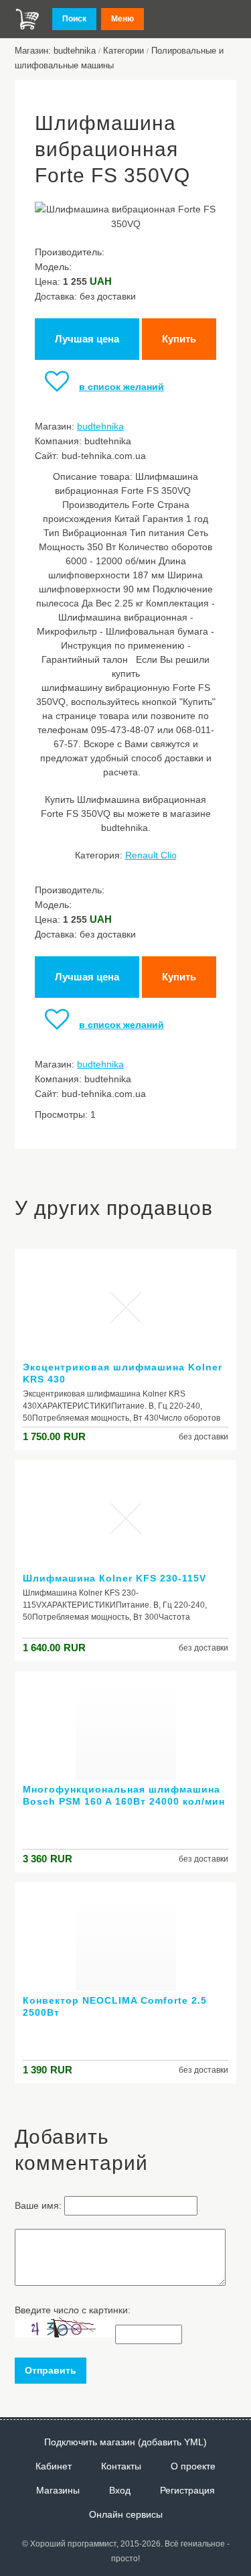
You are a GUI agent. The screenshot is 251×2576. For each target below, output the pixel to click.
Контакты (121, 2466)
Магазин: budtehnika (55, 51)
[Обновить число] (65, 2334)
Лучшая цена (87, 339)
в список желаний (121, 387)
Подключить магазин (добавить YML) (125, 2442)
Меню (122, 19)
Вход (120, 2490)
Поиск (74, 19)
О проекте (193, 2466)
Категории (123, 51)
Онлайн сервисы (126, 2514)
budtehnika (100, 426)
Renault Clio (151, 855)
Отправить (51, 2370)
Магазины (58, 2490)
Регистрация (187, 2490)
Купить (179, 339)
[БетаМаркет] (27, 19)
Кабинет (54, 2466)
